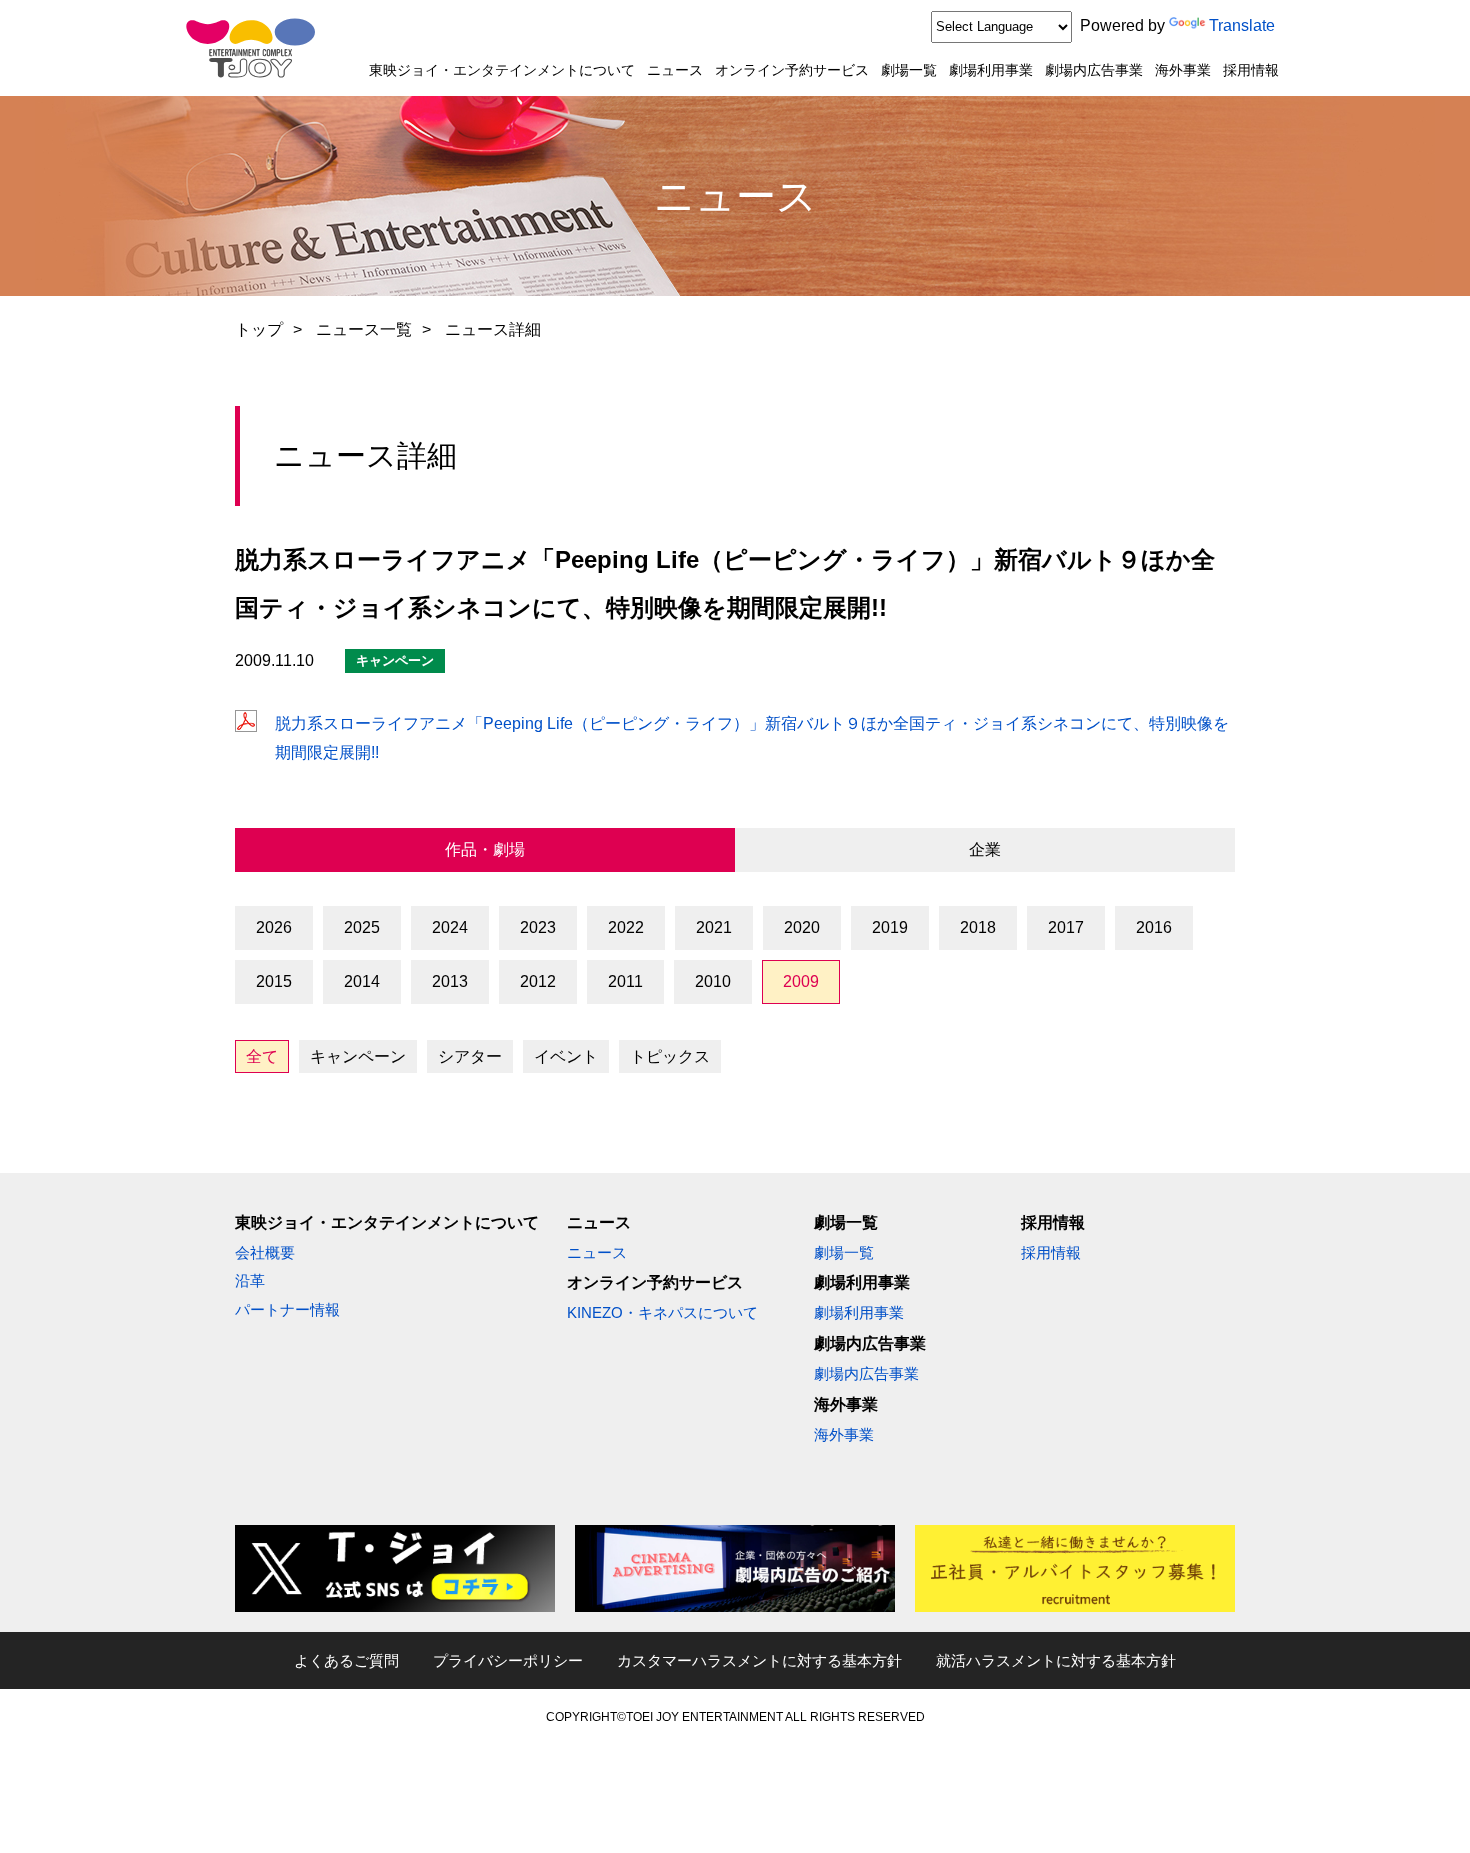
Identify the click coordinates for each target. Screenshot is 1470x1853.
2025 (362, 927)
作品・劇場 (485, 849)
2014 (362, 981)
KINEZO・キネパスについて (662, 1312)
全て (262, 1056)
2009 (801, 981)
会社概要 (265, 1252)
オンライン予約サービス (792, 70)
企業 (985, 849)
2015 (274, 981)
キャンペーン (358, 1056)
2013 (450, 981)
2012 (538, 981)
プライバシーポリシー (508, 1660)
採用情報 (1251, 70)
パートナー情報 (287, 1309)
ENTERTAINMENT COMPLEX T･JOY (250, 48)
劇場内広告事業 (1094, 70)
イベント (566, 1056)
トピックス (670, 1056)
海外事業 (1183, 70)
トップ (259, 329)
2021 (714, 927)
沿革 (250, 1280)
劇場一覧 (909, 70)
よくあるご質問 (346, 1660)
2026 (274, 927)
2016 (1154, 927)
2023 (538, 927)
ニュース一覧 (364, 329)
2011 (625, 981)
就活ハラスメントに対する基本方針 (1056, 1660)
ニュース (675, 70)
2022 (626, 927)
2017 (1066, 927)
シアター (470, 1056)
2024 (450, 927)
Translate (1242, 25)
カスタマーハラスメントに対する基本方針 (759, 1660)
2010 (713, 981)
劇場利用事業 (991, 70)
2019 (890, 927)
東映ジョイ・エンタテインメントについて (502, 70)
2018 (978, 927)
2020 (802, 927)
